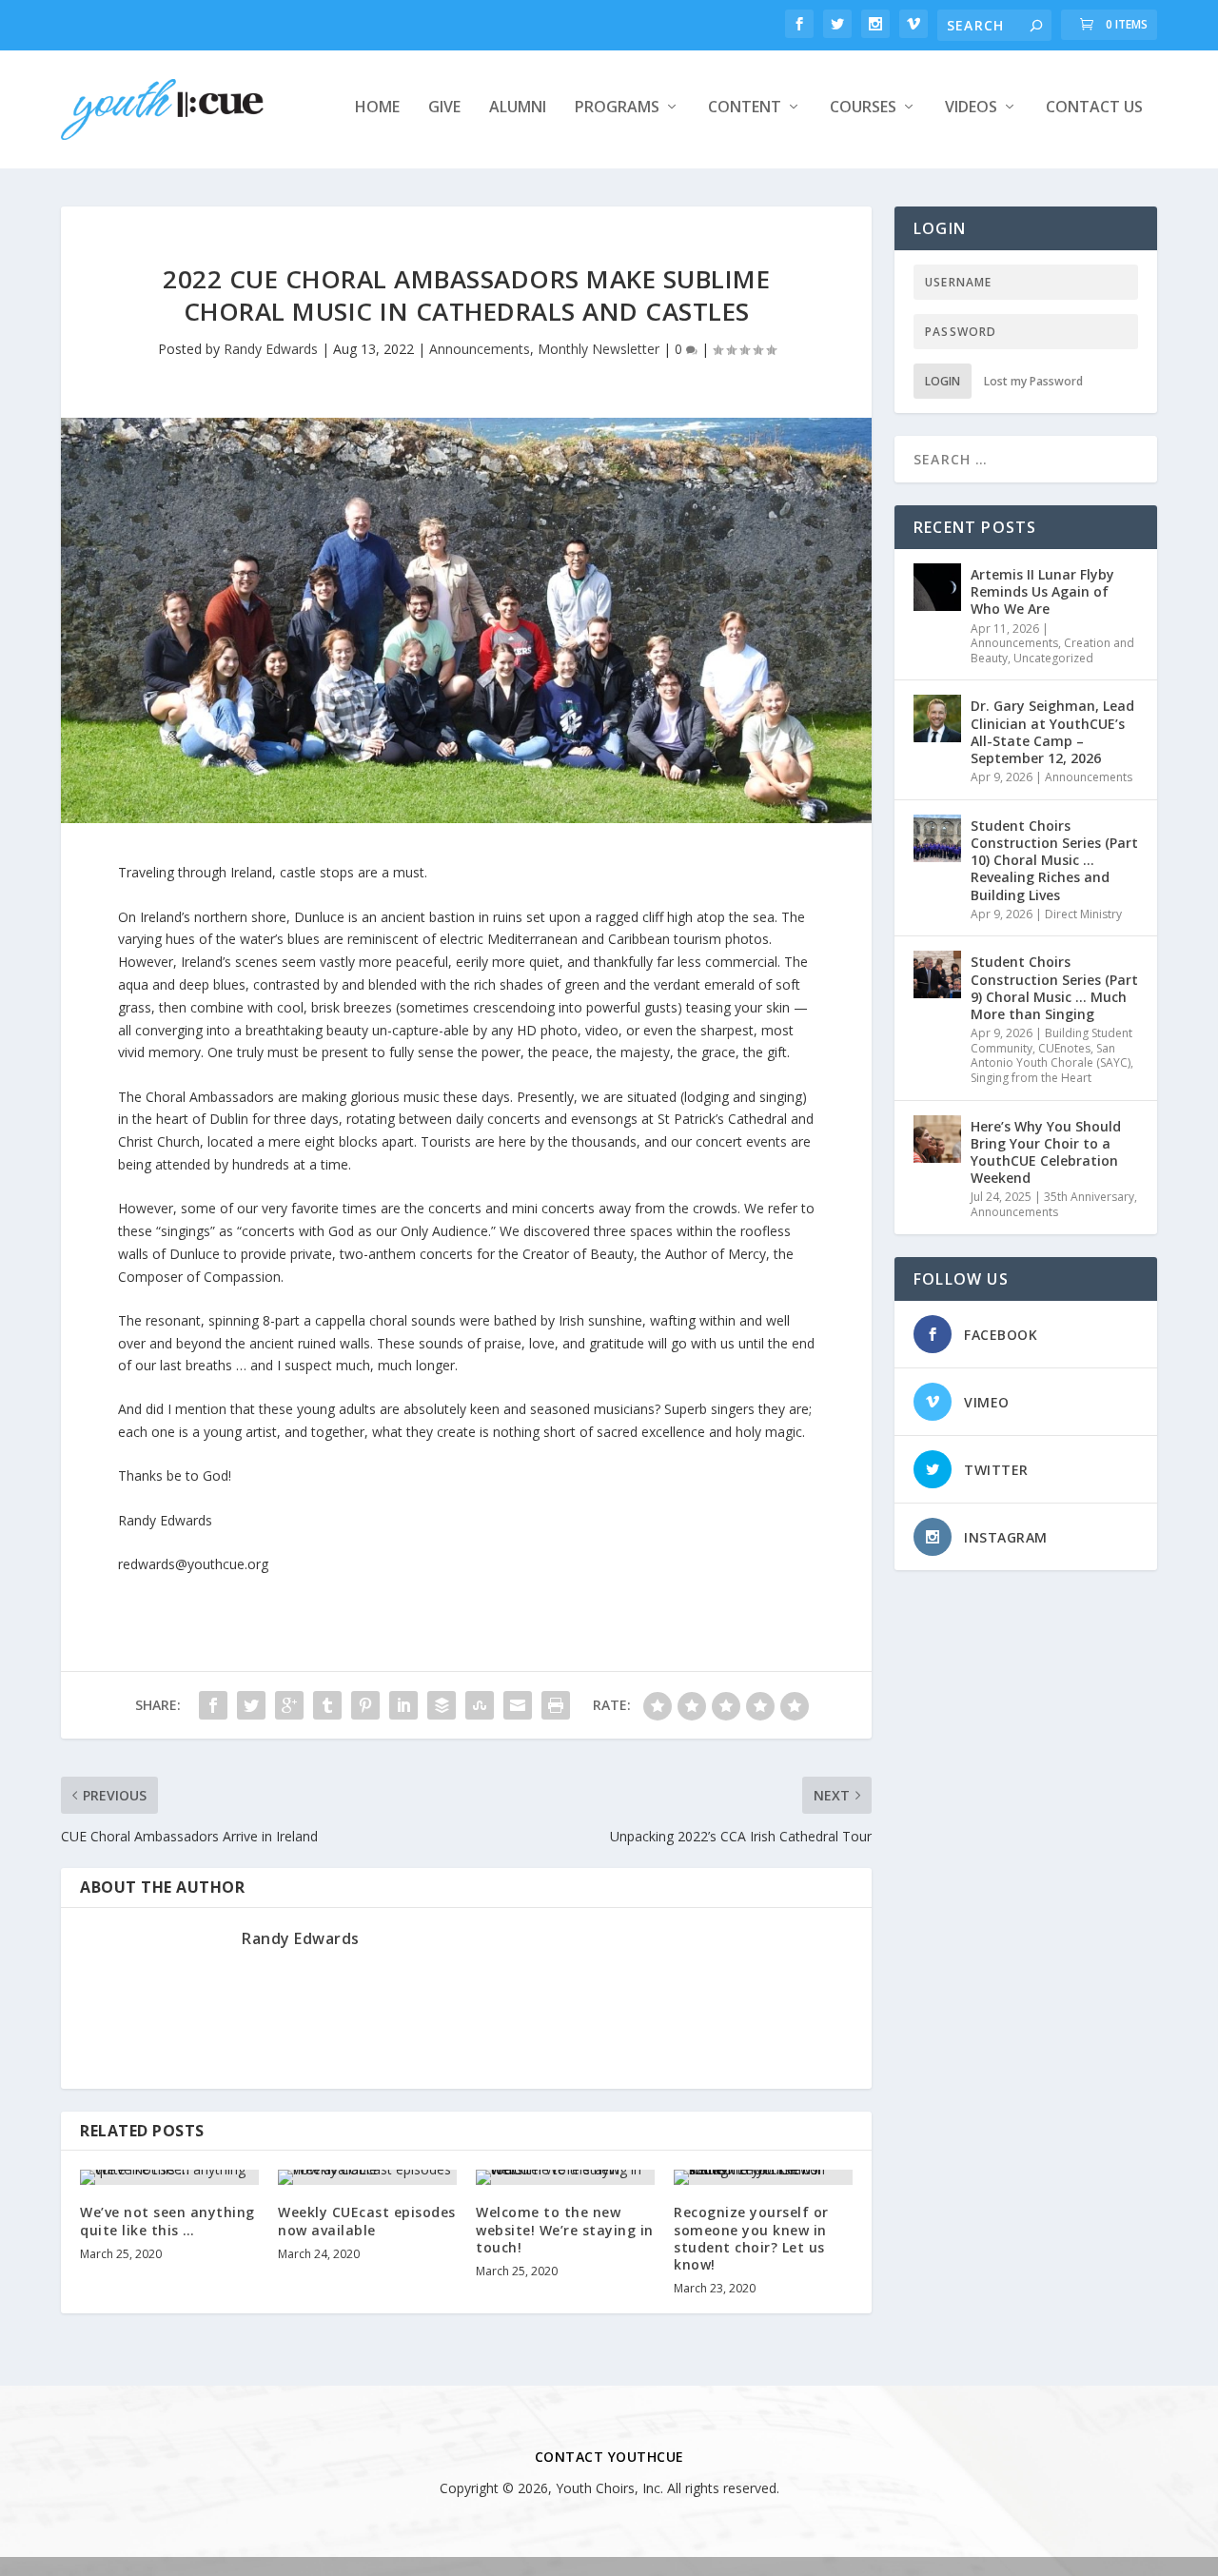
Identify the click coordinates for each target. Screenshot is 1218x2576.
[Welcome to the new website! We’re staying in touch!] (565, 2177)
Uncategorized (1053, 658)
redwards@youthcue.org (193, 1564)
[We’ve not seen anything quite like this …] (169, 2177)
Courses (863, 108)
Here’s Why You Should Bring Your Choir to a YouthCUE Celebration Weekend (1046, 1152)
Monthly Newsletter (599, 349)
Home (377, 108)
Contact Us (1094, 108)
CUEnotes (1064, 1048)
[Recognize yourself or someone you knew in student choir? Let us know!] (763, 2177)
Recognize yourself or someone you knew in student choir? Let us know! (751, 2238)
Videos (971, 108)
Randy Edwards (271, 349)
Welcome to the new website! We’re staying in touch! (565, 2229)
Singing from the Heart (1031, 1078)
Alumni (518, 108)
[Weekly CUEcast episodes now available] (367, 2177)
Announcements (480, 349)
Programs (617, 108)
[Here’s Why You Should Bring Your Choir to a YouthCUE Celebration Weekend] (937, 1139)
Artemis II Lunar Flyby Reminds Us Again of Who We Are (1042, 591)
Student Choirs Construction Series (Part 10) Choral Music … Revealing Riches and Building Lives (1054, 860)
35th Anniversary (1089, 1197)
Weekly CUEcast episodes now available (367, 2221)
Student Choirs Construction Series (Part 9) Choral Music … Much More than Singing (1054, 988)
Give (444, 108)
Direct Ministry (1083, 914)
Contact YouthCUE (609, 2457)
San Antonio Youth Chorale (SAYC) (1051, 1056)
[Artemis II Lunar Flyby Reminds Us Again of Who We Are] (937, 587)
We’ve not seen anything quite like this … (167, 2221)
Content (745, 108)
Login (943, 381)
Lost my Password (1033, 381)
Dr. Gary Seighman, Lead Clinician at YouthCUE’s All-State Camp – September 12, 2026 (1052, 732)
